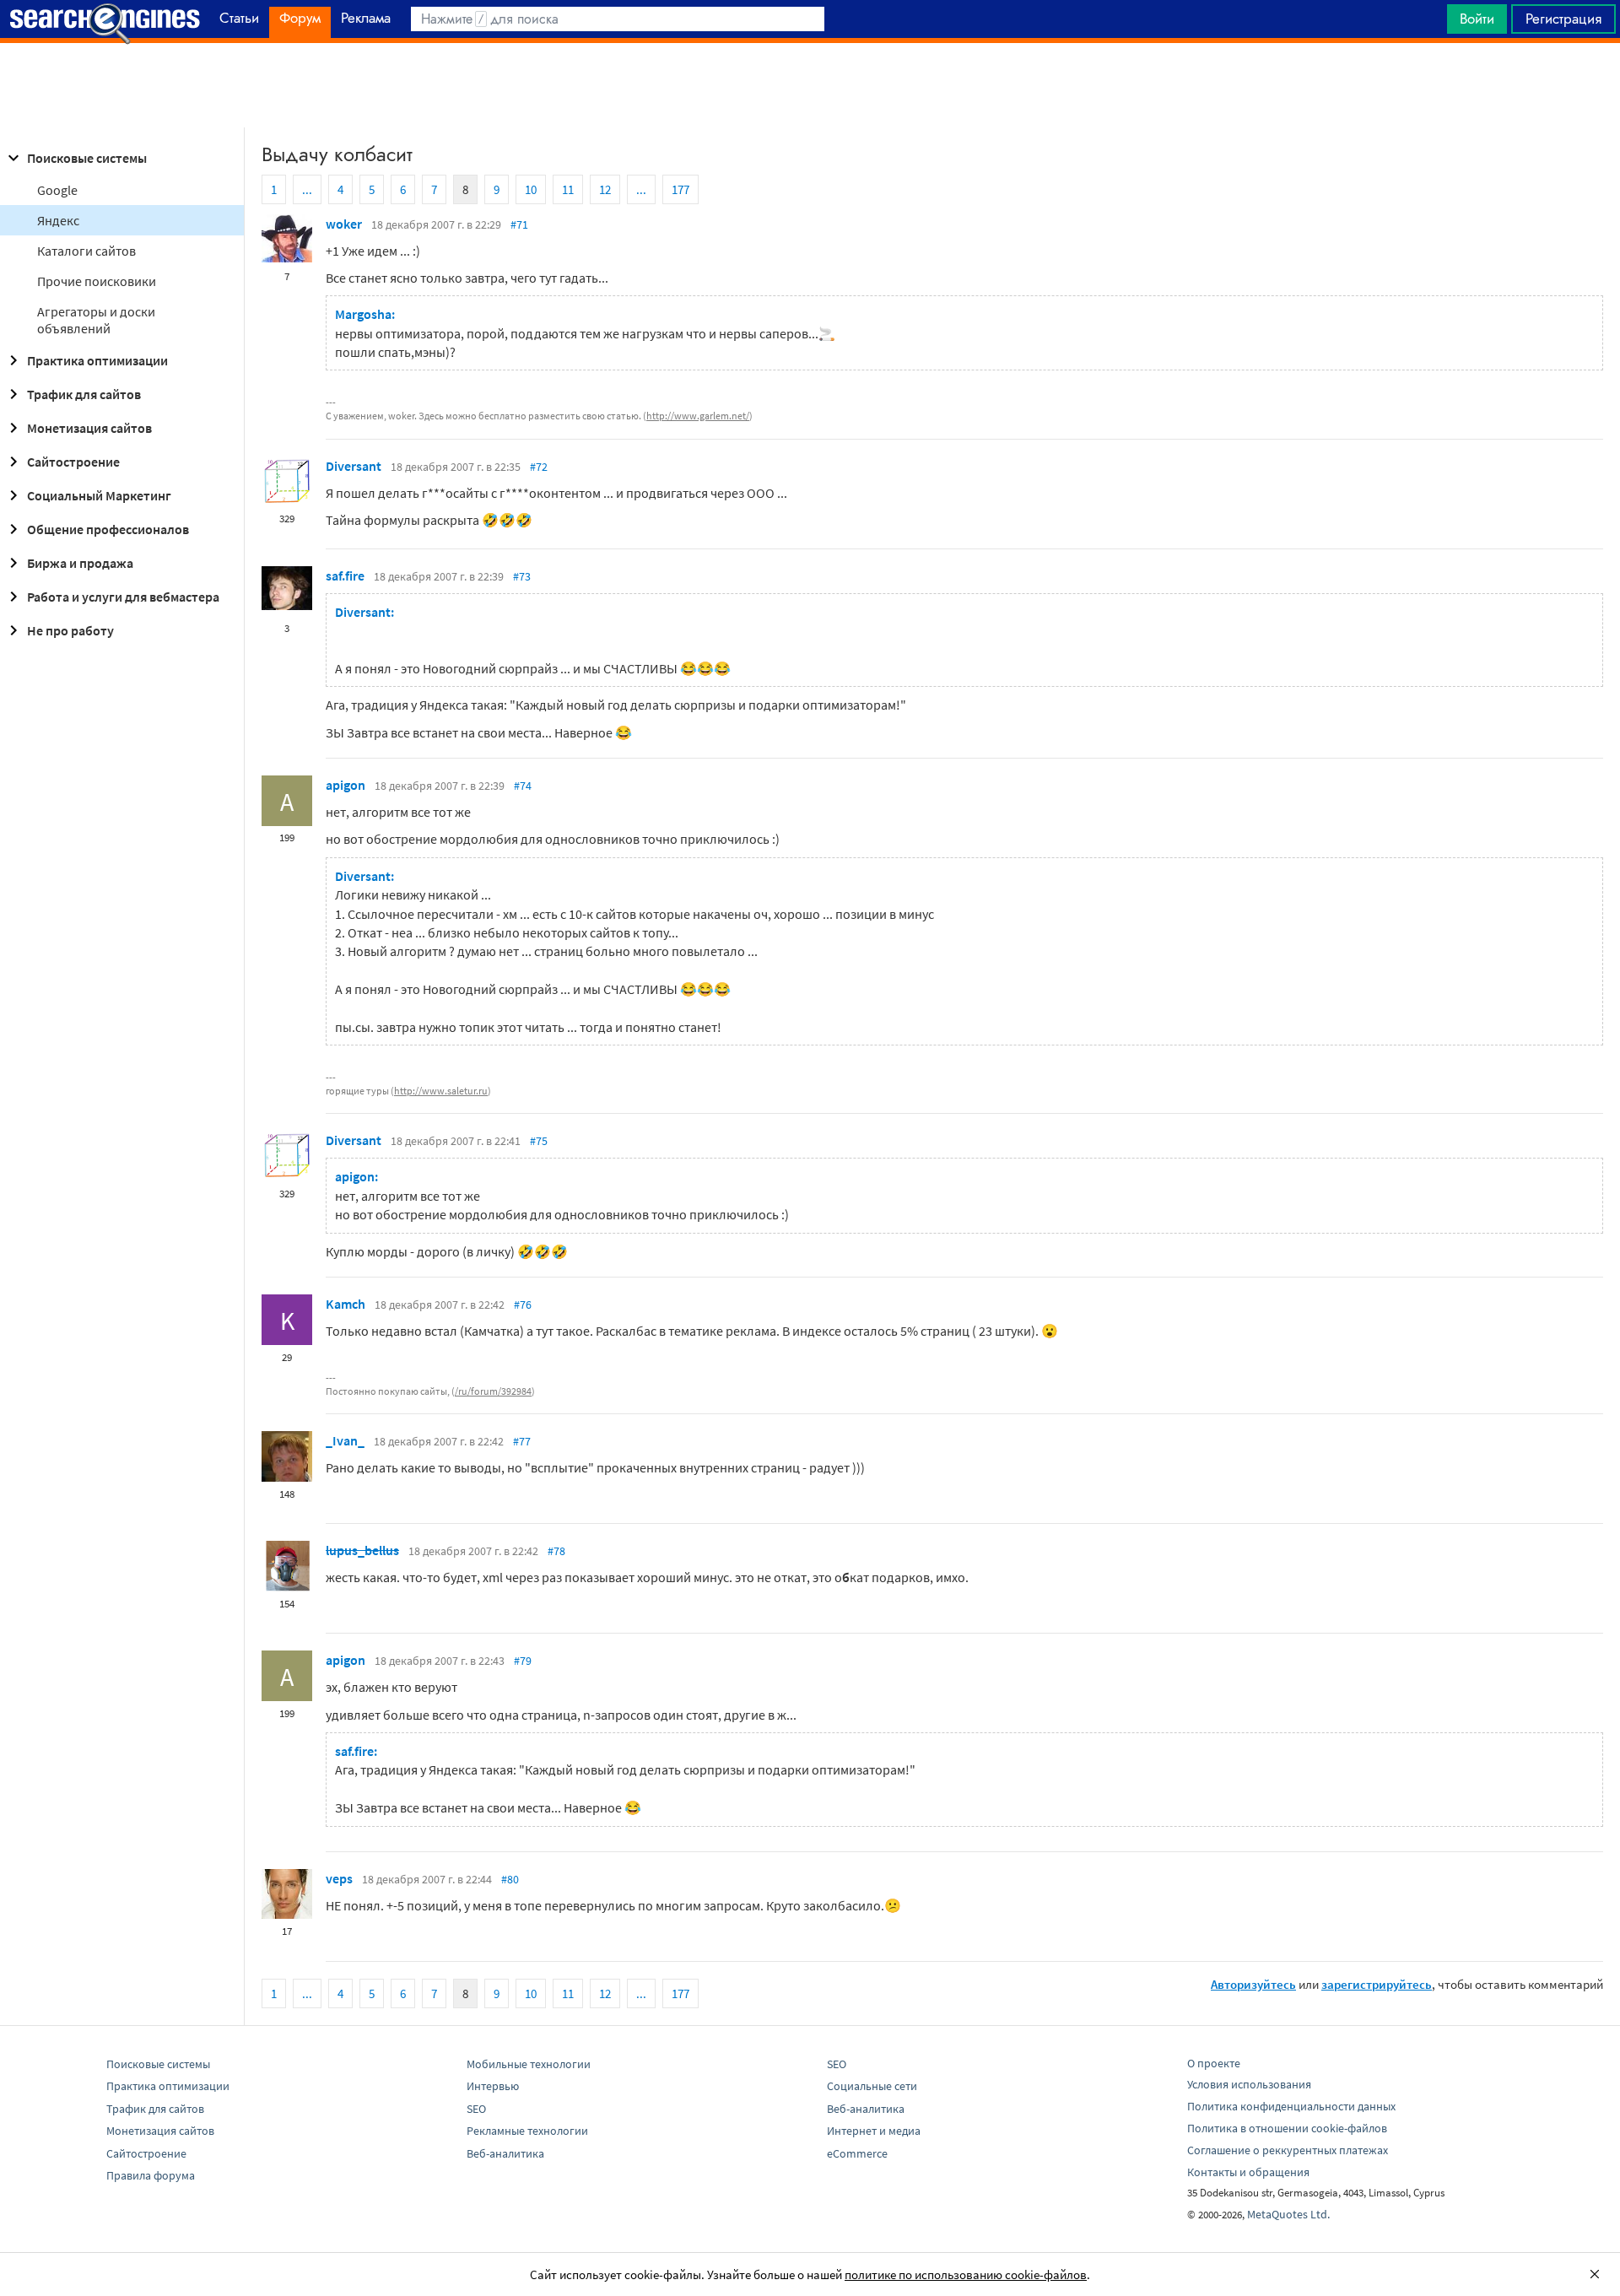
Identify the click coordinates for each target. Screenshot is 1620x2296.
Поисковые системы (87, 158)
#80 (510, 1879)
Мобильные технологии (529, 2064)
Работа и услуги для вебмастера (123, 597)
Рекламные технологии (527, 2131)
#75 (539, 1141)
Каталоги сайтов (86, 251)
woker (344, 224)
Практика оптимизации (97, 360)
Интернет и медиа (874, 2131)
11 (568, 189)
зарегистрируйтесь (1377, 1984)
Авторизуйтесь (1253, 1984)
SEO (476, 2109)
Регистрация (1563, 19)
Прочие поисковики (97, 281)
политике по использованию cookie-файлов (966, 2274)
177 (680, 189)
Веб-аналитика (505, 2153)
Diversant (354, 466)
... (307, 189)
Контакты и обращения (1248, 2172)
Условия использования (1249, 2084)
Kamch (346, 1304)
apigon (346, 785)
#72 (539, 467)
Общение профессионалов (108, 529)
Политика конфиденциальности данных (1291, 2106)
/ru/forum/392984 (493, 1391)
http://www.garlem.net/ (698, 416)
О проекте (1214, 2063)
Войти (1477, 19)
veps (339, 1878)
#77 (522, 1441)
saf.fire (345, 575)
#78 (556, 1551)
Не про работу (70, 630)
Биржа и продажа (80, 563)
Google (57, 190)
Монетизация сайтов (89, 428)
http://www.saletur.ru (441, 1091)
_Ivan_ (345, 1440)
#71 (519, 224)
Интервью (493, 2086)
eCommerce (857, 2153)
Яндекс (58, 220)
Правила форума (151, 2175)
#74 (523, 786)
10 (531, 189)
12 (605, 189)
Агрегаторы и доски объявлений (96, 320)
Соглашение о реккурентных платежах (1288, 2150)
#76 (523, 1305)
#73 (522, 576)
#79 (523, 1661)
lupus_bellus (362, 1550)
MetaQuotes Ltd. (1288, 2214)
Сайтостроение (73, 462)
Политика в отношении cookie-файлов (1287, 2128)
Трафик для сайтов (84, 394)
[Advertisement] (810, 85)
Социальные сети (872, 2086)
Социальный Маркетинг (99, 495)
